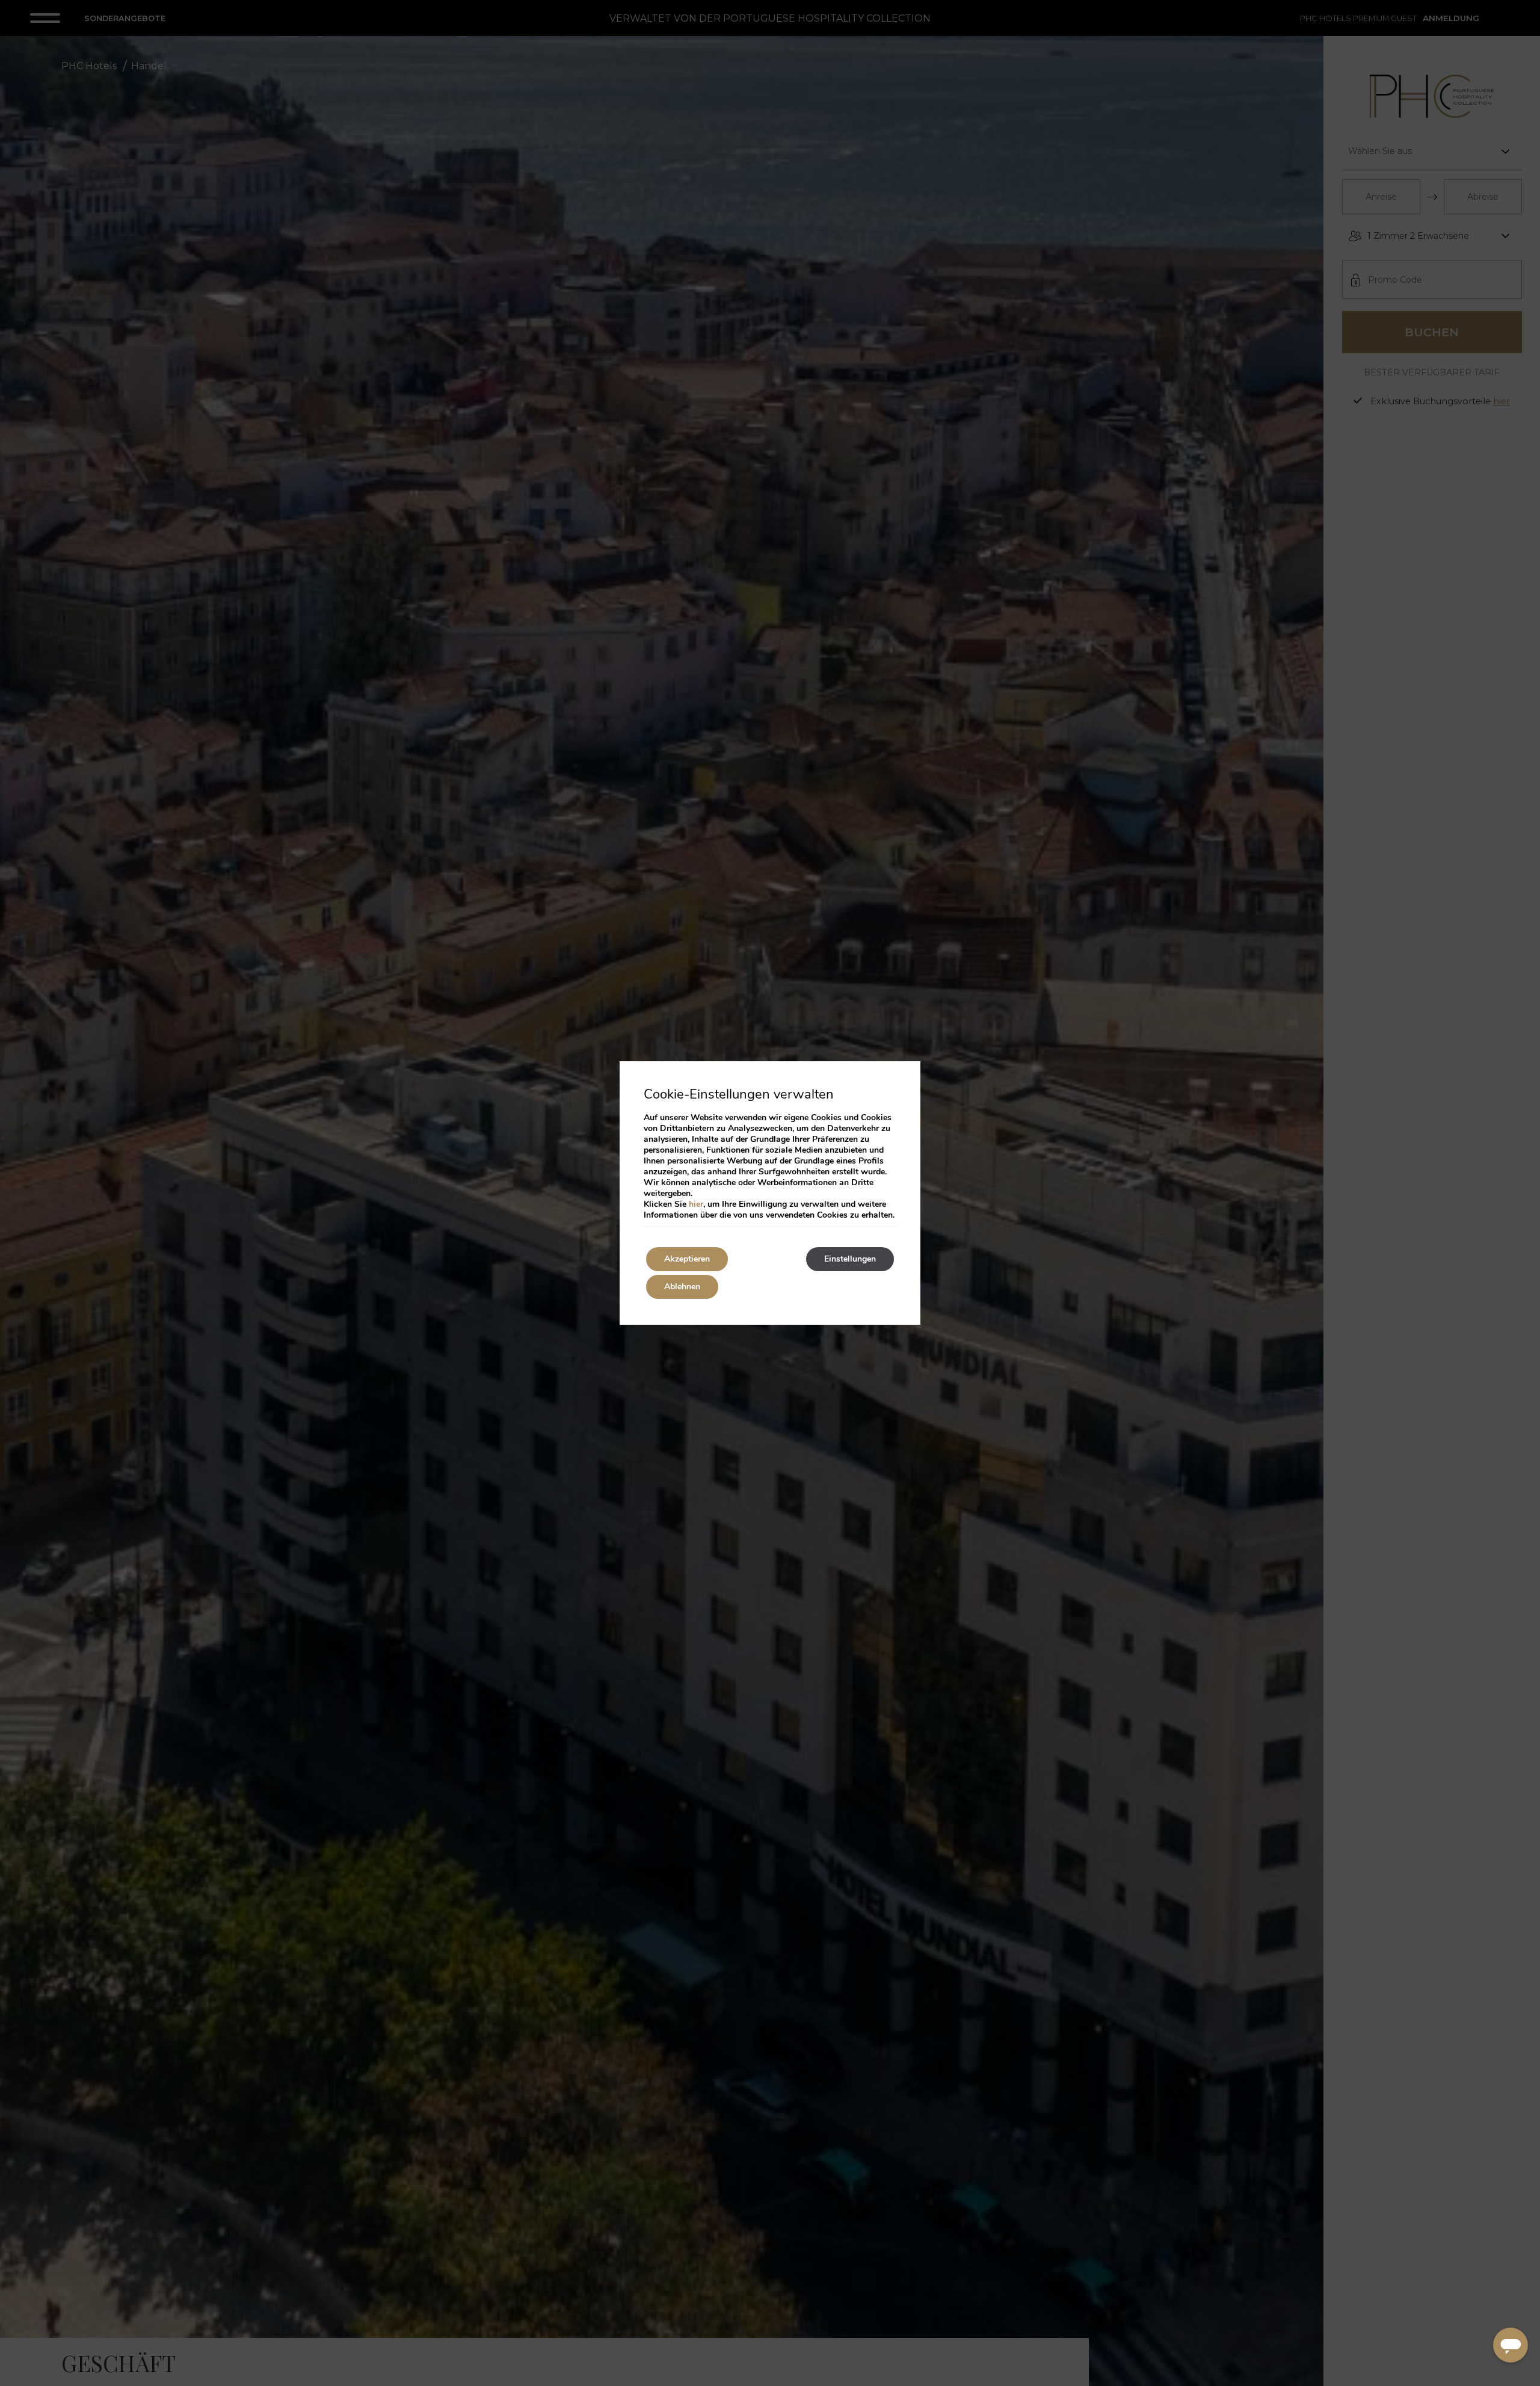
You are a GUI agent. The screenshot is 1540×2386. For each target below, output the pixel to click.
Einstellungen (850, 1259)
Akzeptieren (687, 1259)
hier (696, 1204)
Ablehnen (682, 1287)
